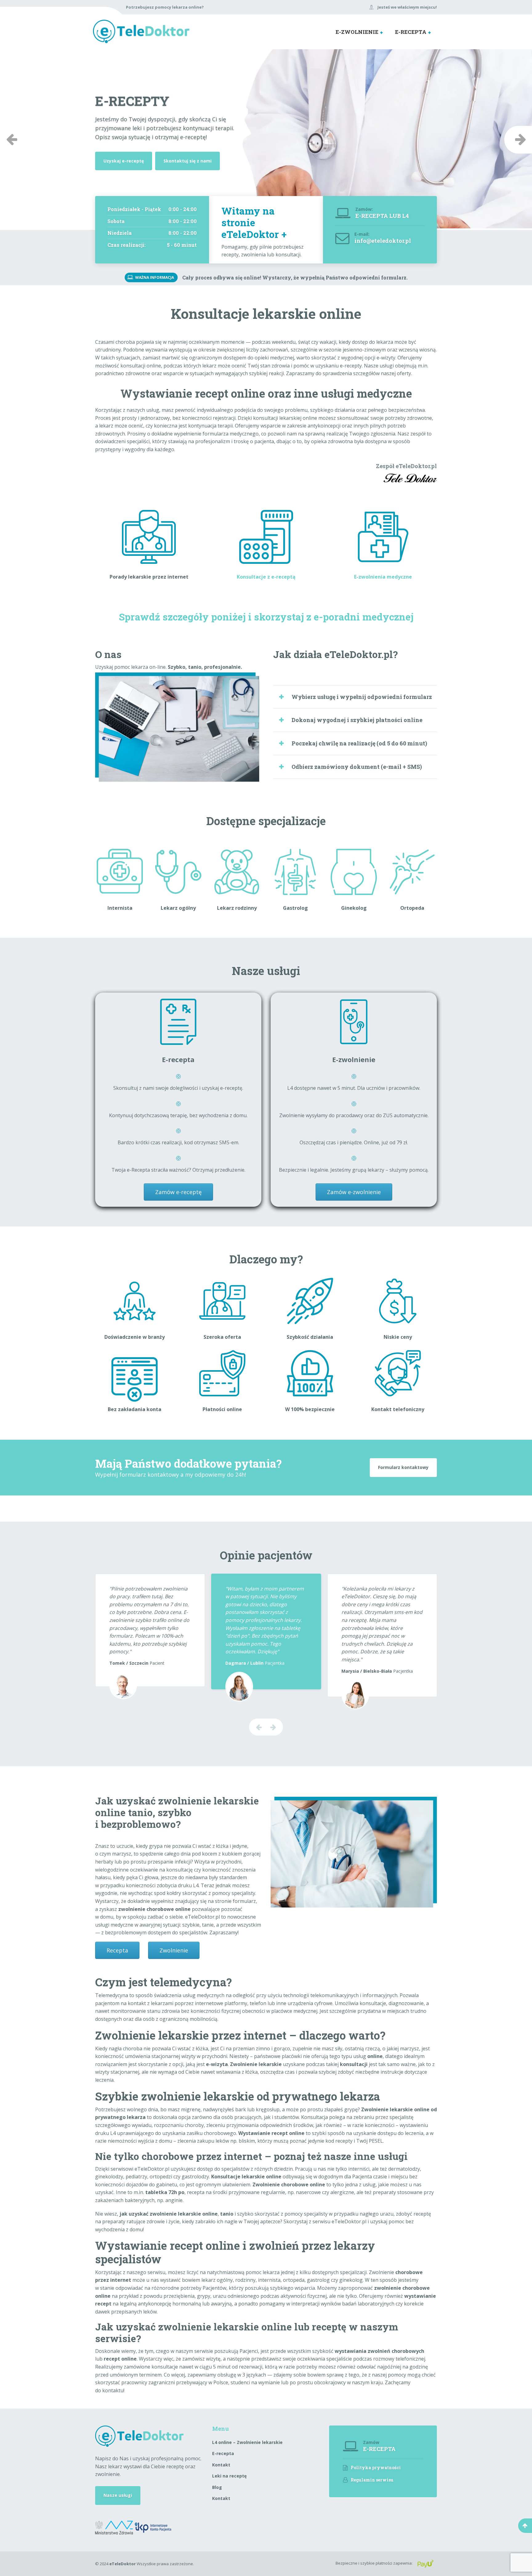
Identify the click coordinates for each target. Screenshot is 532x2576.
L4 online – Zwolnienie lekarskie (247, 2442)
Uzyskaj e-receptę (124, 161)
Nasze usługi (118, 2495)
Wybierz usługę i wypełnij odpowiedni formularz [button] (362, 697)
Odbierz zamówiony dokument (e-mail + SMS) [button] (357, 767)
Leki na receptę (229, 2476)
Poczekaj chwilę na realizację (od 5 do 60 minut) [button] (359, 743)
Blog (217, 2487)
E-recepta (223, 2453)
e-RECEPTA (411, 32)
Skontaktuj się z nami (187, 161)
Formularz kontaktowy (403, 1467)
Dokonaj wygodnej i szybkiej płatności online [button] (357, 720)
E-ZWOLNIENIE (357, 32)
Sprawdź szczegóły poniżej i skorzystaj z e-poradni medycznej (266, 617)
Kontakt (221, 2465)
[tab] (355, 697)
